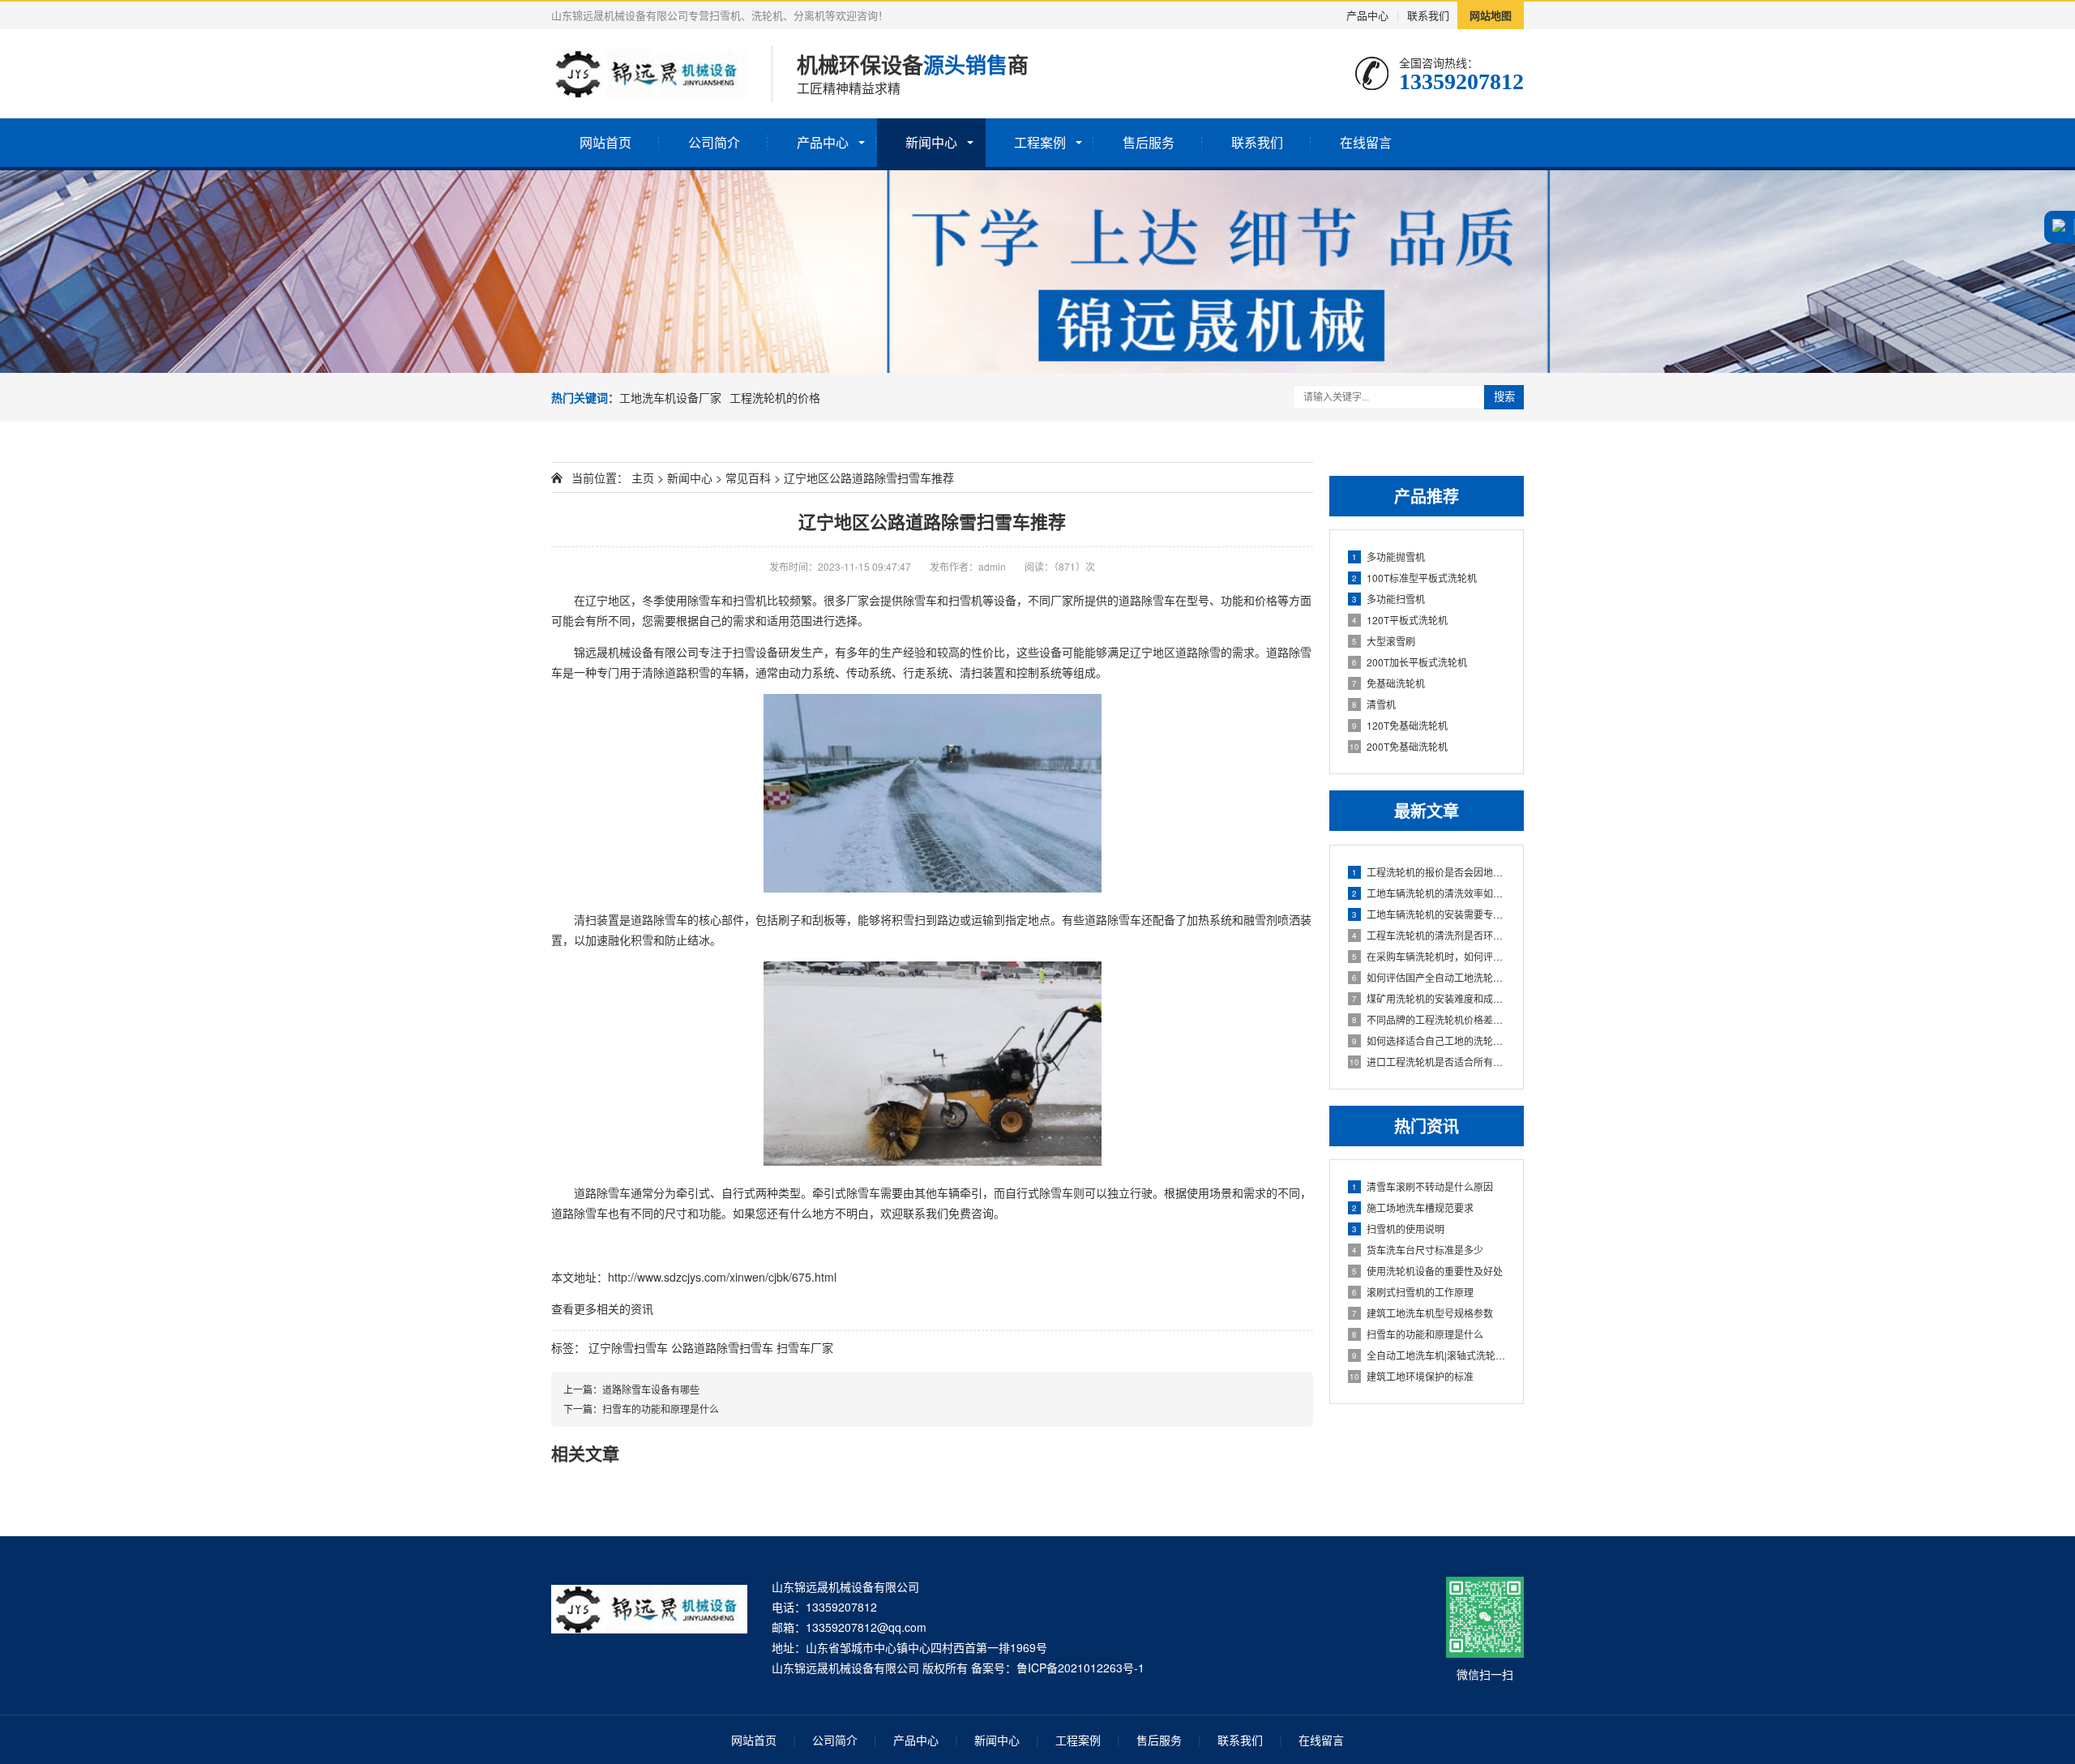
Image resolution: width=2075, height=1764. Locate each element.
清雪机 (1374, 704)
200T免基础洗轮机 (1399, 746)
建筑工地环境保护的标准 (1412, 1376)
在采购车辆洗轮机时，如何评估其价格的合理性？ (1429, 956)
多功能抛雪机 (1388, 557)
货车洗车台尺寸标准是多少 (1418, 1250)
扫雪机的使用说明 (1398, 1229)
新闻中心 (931, 142)
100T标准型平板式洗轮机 (1414, 578)
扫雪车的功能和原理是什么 (1418, 1334)
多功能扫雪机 (1388, 599)
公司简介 (714, 142)
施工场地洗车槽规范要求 (1413, 1207)
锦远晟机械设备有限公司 (636, 652)
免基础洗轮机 (1388, 683)
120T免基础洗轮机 (1400, 725)
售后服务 (1149, 142)
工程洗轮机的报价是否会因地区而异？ (1429, 872)
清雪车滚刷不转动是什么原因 (1423, 1186)
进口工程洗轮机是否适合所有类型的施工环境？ (1428, 1062)
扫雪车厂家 (805, 1347)
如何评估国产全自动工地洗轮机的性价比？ (1429, 977)
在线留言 (1366, 142)
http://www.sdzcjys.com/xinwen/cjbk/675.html (722, 1277)
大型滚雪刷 (1384, 641)
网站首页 (605, 142)
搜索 (1504, 397)
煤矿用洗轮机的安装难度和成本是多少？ (1429, 998)
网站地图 (1491, 15)
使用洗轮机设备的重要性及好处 (1427, 1271)
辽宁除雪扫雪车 (628, 1347)
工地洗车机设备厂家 (670, 397)
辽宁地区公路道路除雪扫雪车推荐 (932, 521)
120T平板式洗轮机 (1400, 620)
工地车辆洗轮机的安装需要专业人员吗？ (1429, 914)
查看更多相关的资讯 (602, 1308)
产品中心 (1367, 15)
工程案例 (1040, 142)
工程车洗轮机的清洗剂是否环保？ (1429, 935)
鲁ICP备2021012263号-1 (1080, 1668)
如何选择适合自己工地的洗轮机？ (1429, 1040)
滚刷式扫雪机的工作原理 (1413, 1292)
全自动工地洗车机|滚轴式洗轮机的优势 (1429, 1355)
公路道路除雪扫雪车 (722, 1347)
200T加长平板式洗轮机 (1410, 662)
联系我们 (1428, 15)
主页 (643, 477)
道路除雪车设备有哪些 (651, 1389)
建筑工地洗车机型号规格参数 (1423, 1313)
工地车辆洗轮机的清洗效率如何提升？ (1429, 893)
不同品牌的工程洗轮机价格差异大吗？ (1429, 1019)
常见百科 (748, 477)
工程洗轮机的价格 (775, 397)
